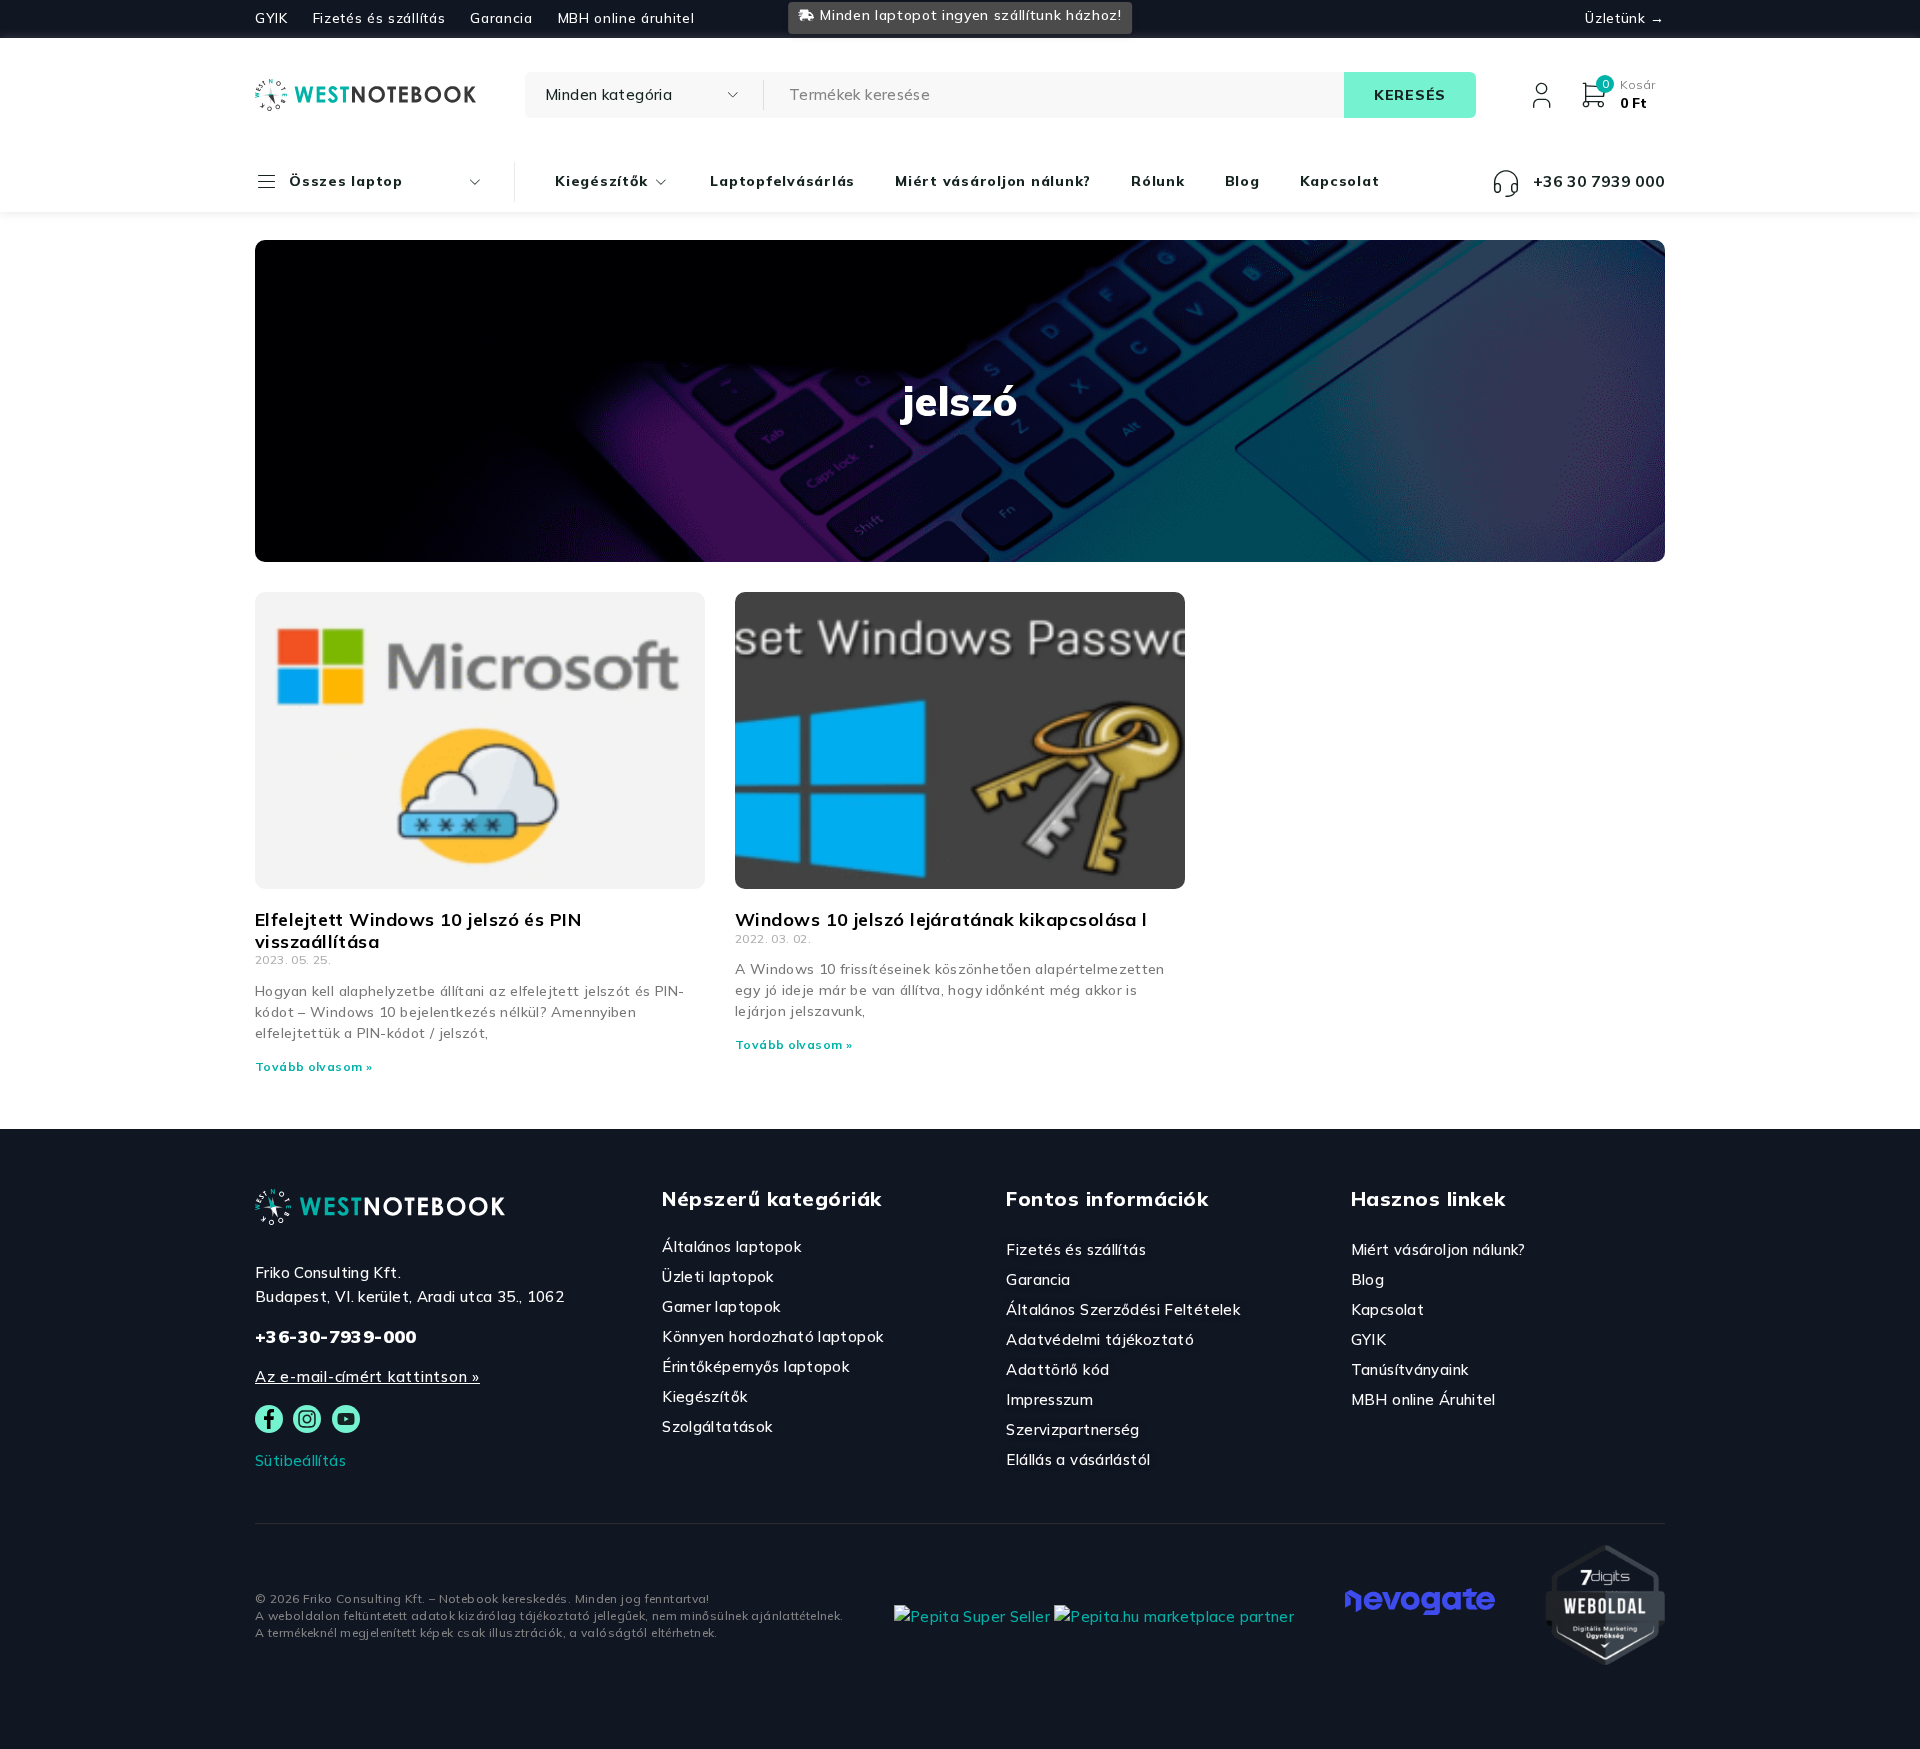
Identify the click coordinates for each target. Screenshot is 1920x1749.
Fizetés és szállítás (379, 18)
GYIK (271, 18)
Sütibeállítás (300, 1460)
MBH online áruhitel (626, 18)
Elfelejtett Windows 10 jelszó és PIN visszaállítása (418, 930)
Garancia (501, 18)
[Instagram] (307, 1419)
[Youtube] (346, 1419)
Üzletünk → (1625, 18)
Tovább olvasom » (313, 1066)
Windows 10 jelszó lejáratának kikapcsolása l (941, 919)
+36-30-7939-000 (336, 1336)
